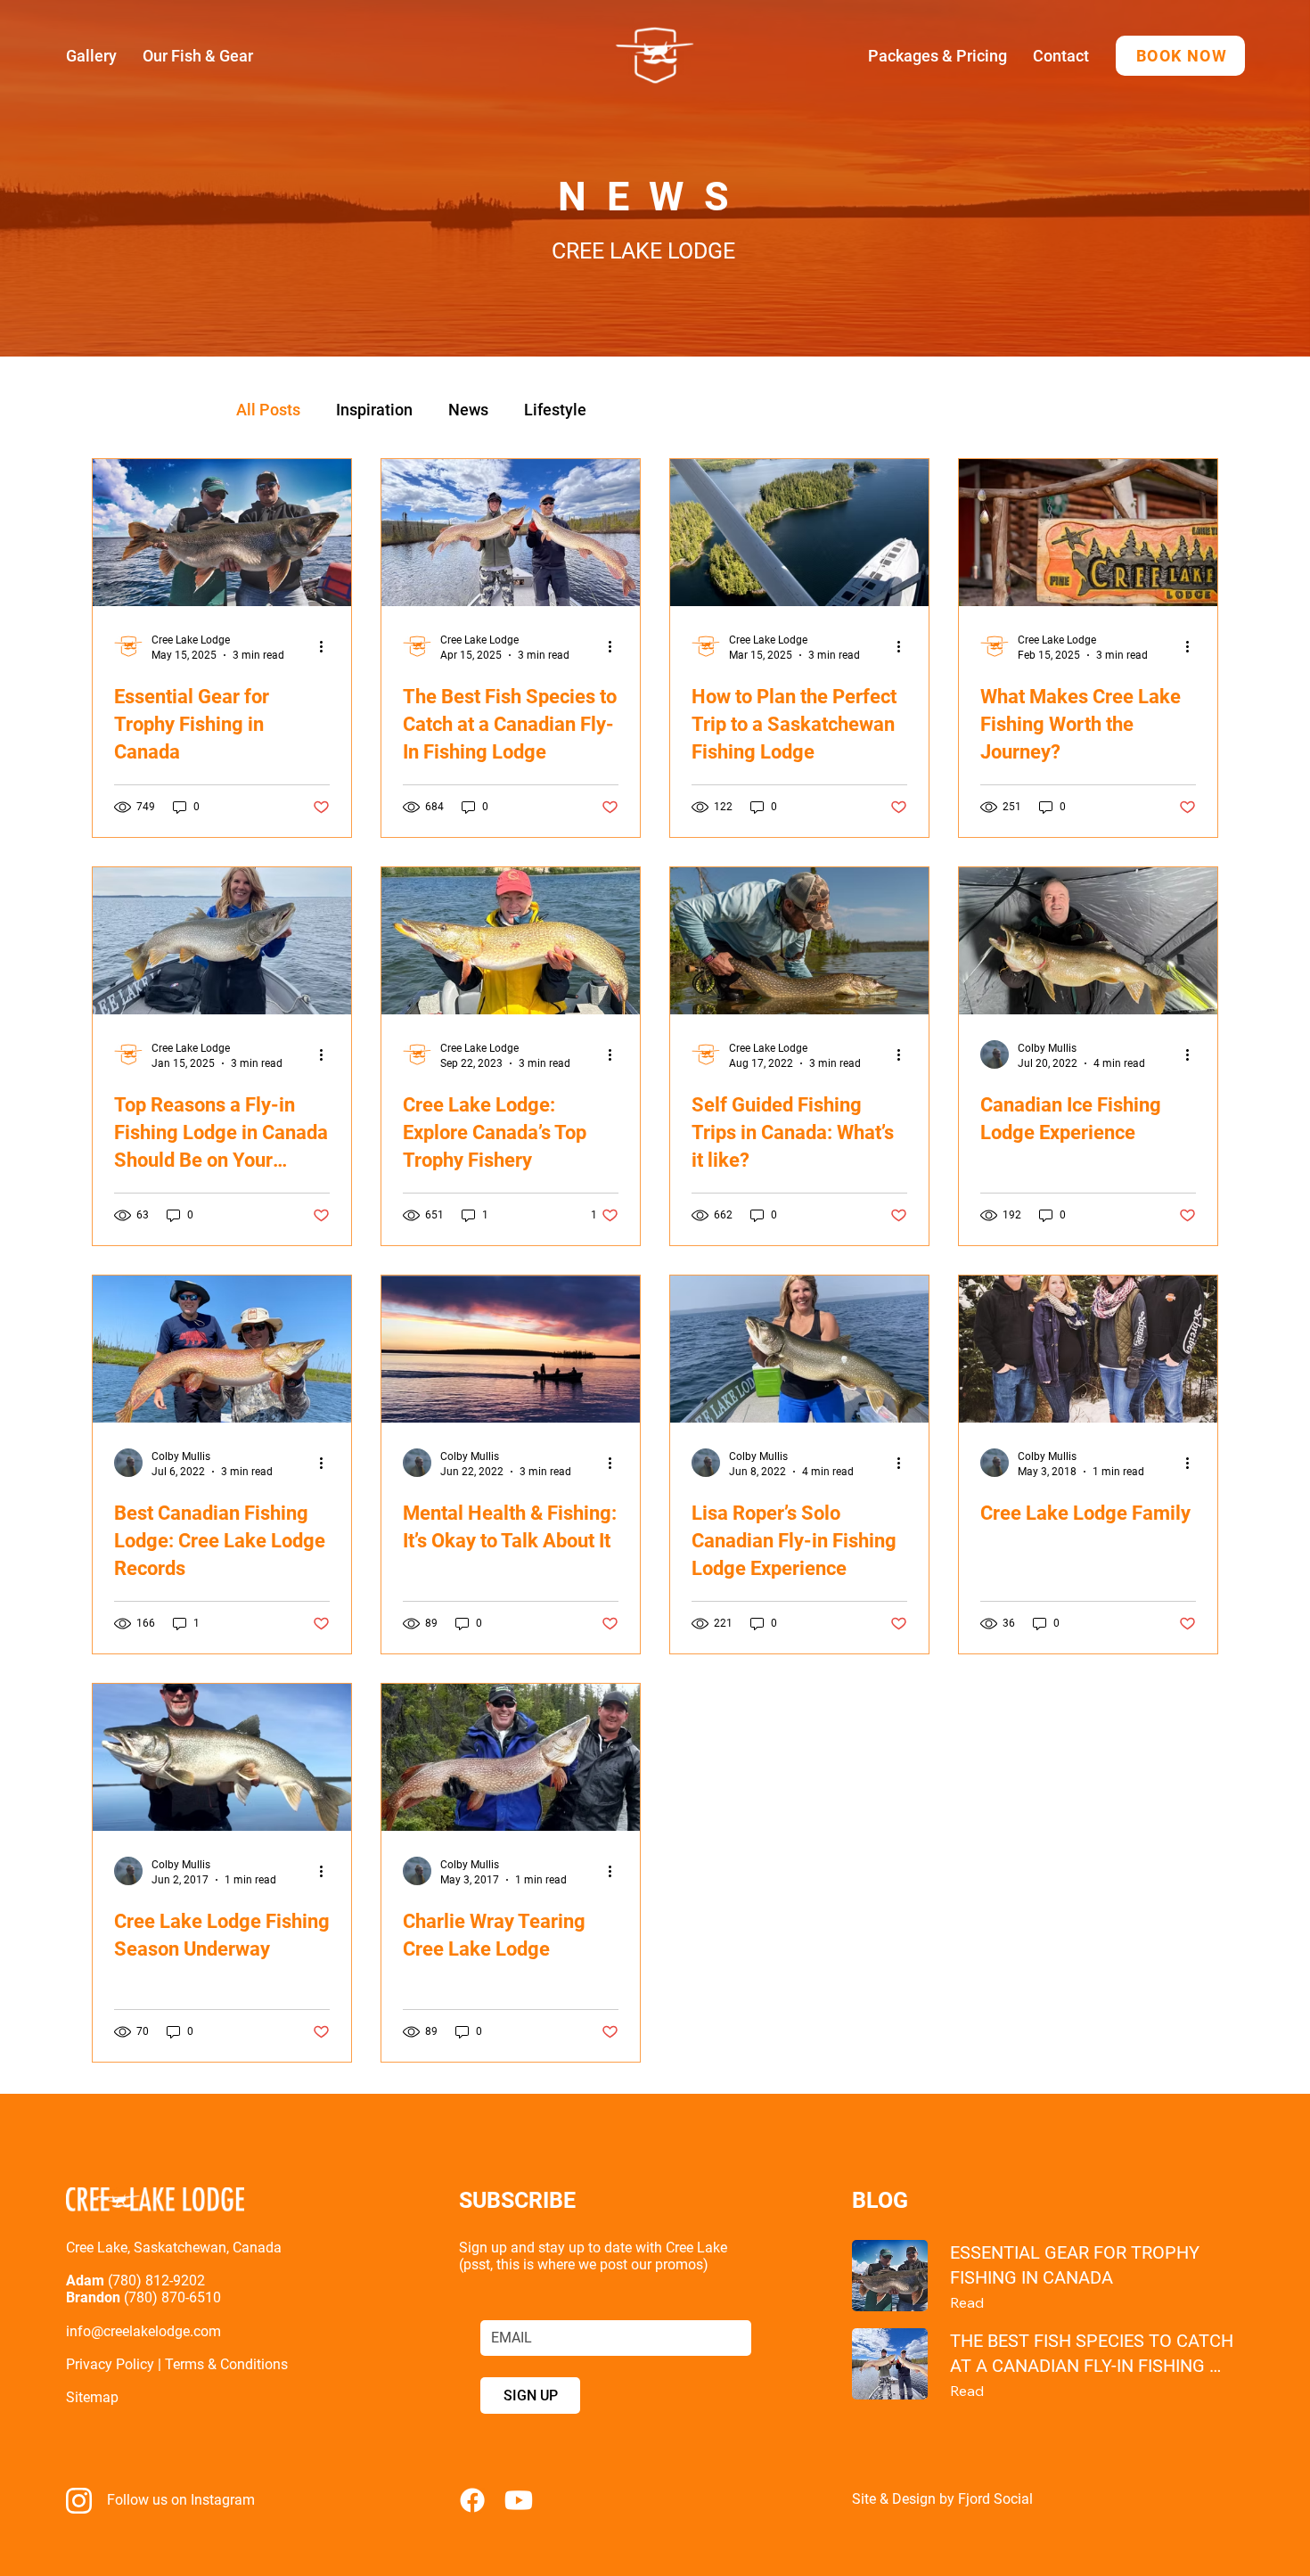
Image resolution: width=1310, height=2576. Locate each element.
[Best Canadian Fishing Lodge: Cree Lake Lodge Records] (222, 1349)
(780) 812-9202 (158, 2281)
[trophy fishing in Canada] (222, 533)
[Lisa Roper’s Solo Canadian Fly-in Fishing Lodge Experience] (799, 1349)
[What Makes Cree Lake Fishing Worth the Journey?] (1088, 533)
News (468, 410)
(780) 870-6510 (172, 2297)
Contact (1061, 56)
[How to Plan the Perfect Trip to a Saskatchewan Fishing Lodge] (799, 533)
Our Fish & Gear (198, 56)
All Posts (268, 410)
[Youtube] (519, 2500)
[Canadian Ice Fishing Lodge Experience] (1088, 941)
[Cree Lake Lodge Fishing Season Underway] (222, 1757)
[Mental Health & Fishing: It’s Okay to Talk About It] (511, 1349)
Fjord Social (995, 2499)
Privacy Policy (110, 2364)
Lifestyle (555, 410)
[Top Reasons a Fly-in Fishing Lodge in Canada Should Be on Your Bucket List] (222, 941)
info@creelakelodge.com (145, 2331)
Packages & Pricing (937, 56)
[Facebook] (472, 2500)
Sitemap (92, 2397)
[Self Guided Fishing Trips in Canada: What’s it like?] (799, 941)
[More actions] (327, 646)
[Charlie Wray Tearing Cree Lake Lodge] (511, 1757)
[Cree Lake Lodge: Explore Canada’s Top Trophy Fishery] (511, 941)
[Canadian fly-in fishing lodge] (511, 533)
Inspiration (374, 410)
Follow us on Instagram (181, 2500)
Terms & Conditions (226, 2364)
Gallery (91, 56)
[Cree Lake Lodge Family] (1088, 1349)
